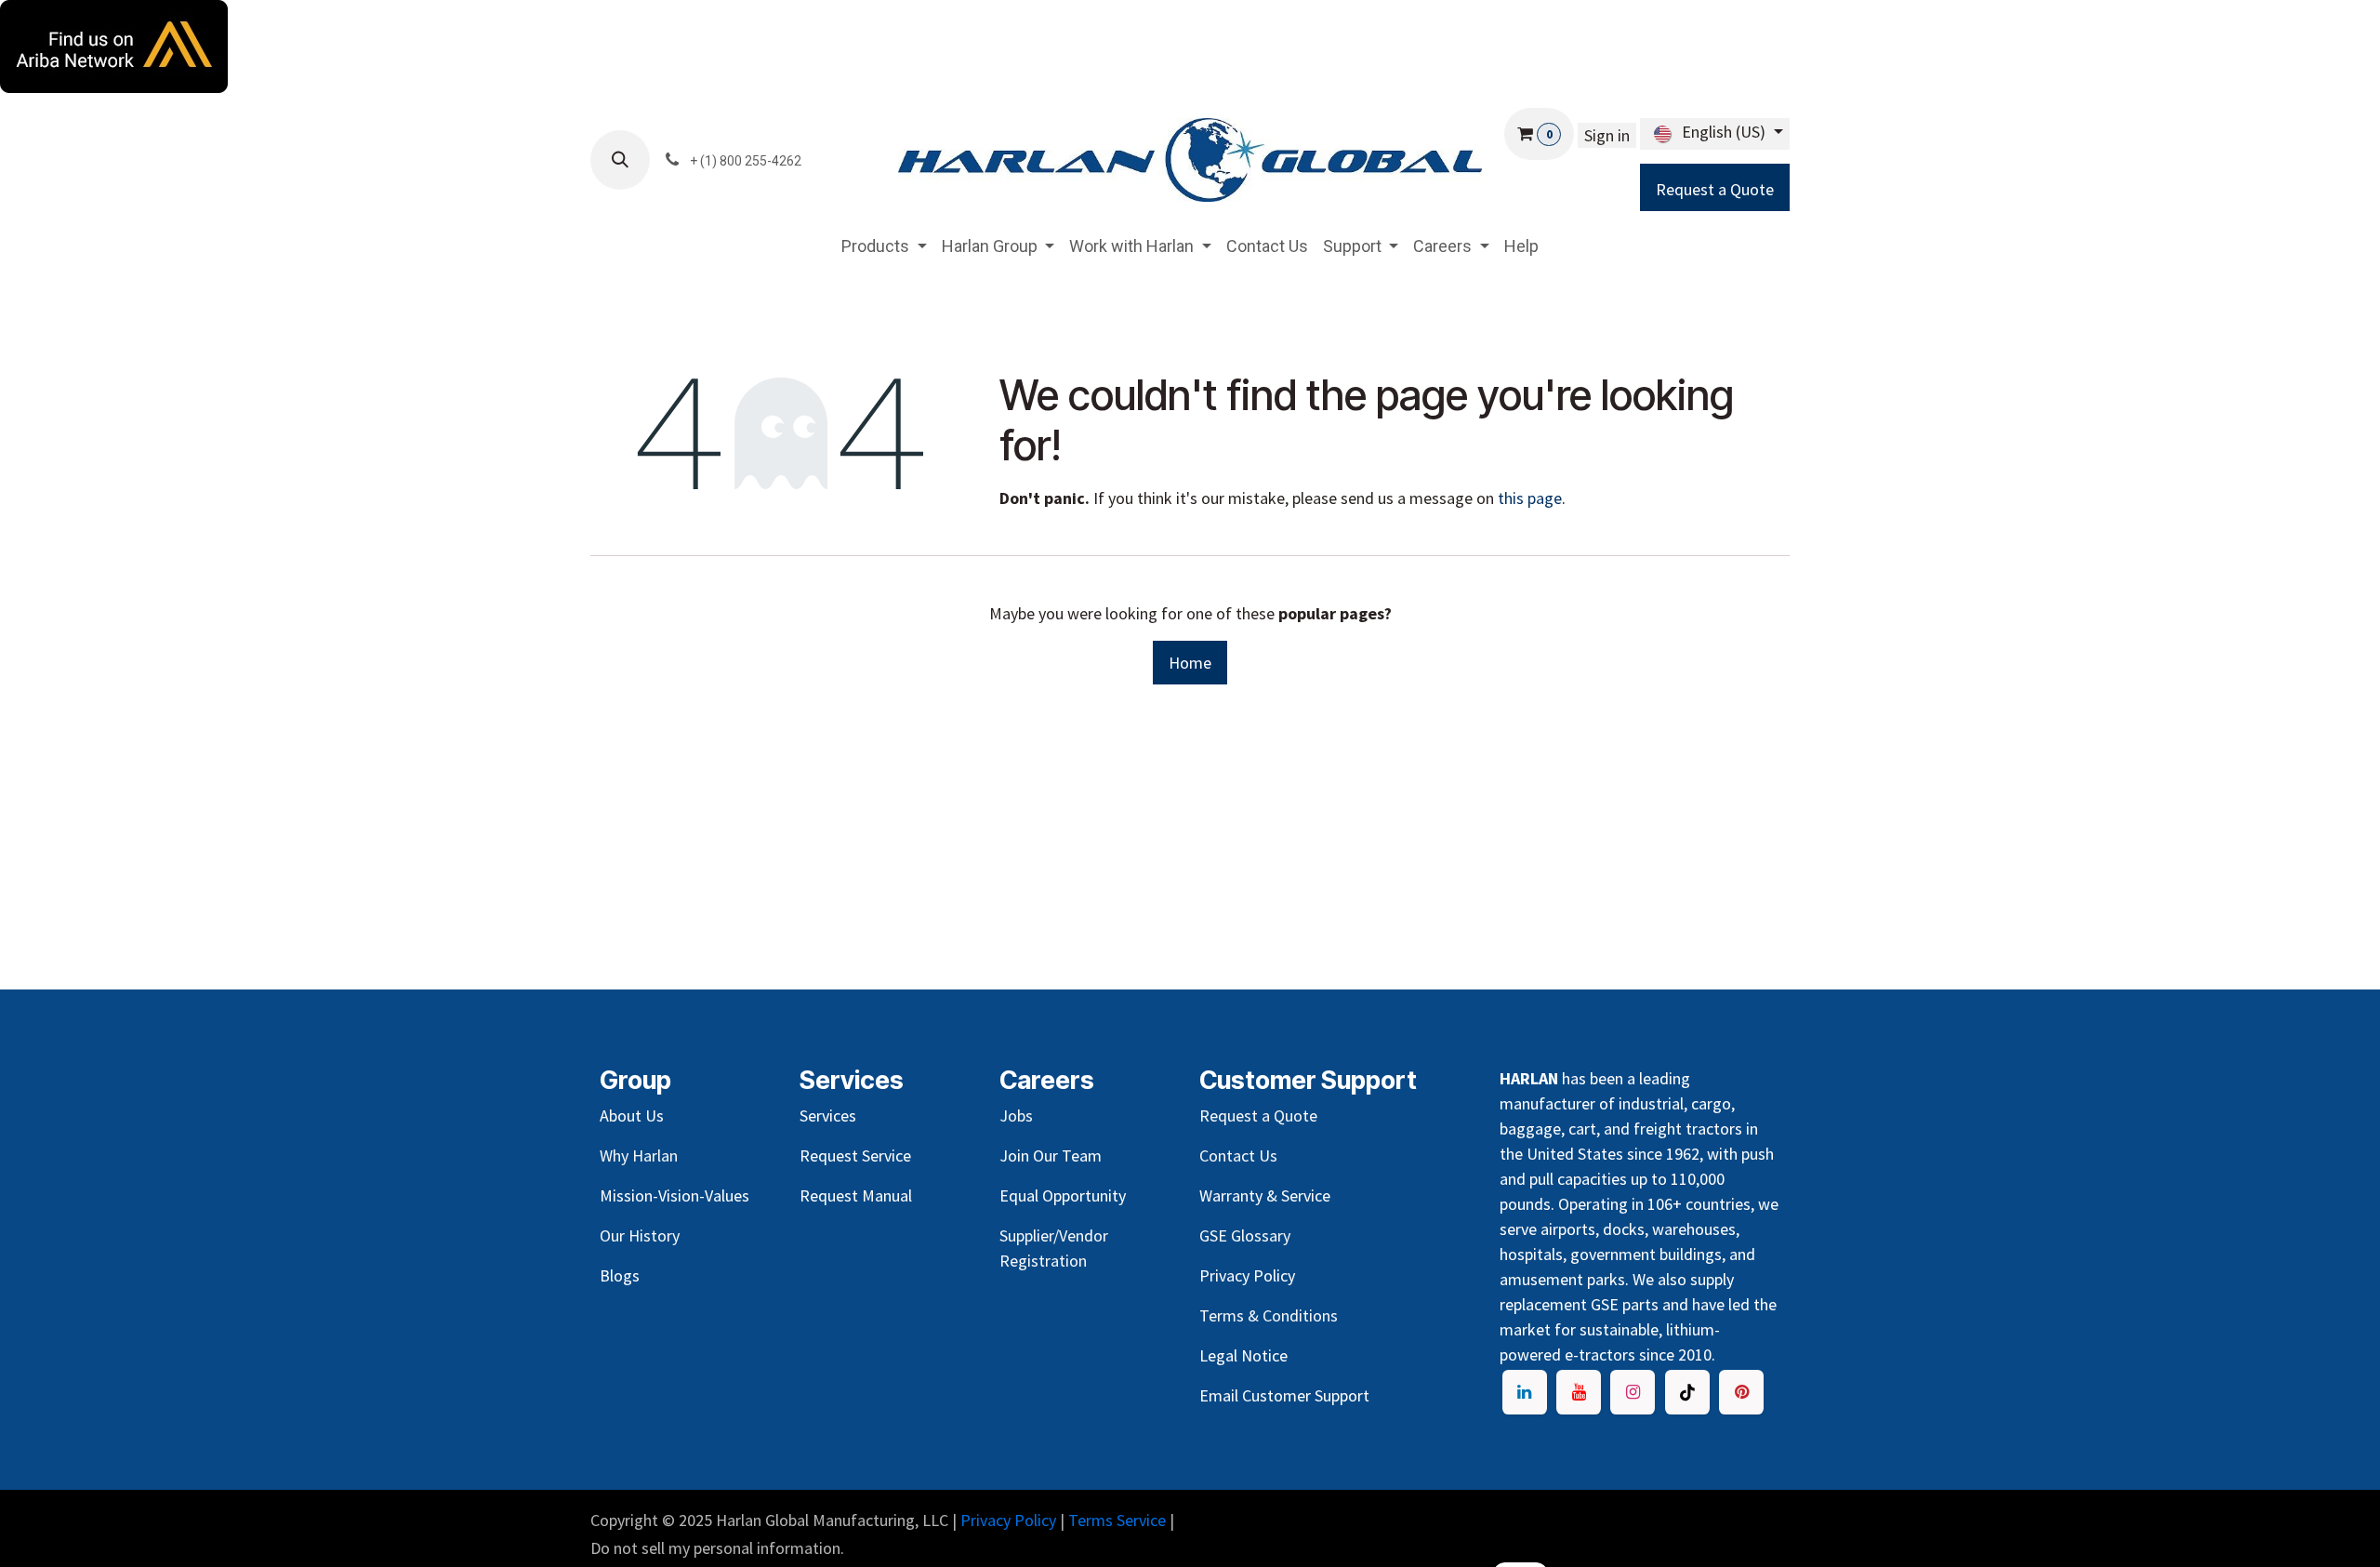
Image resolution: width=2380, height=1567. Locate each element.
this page (1530, 498)
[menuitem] (884, 246)
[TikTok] (1687, 1392)
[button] (620, 160)
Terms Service (1117, 1520)
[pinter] (1741, 1392)
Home (1190, 663)
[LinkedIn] (1525, 1392)
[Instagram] (1633, 1392)
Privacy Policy (1008, 1520)
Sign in (1607, 135)
